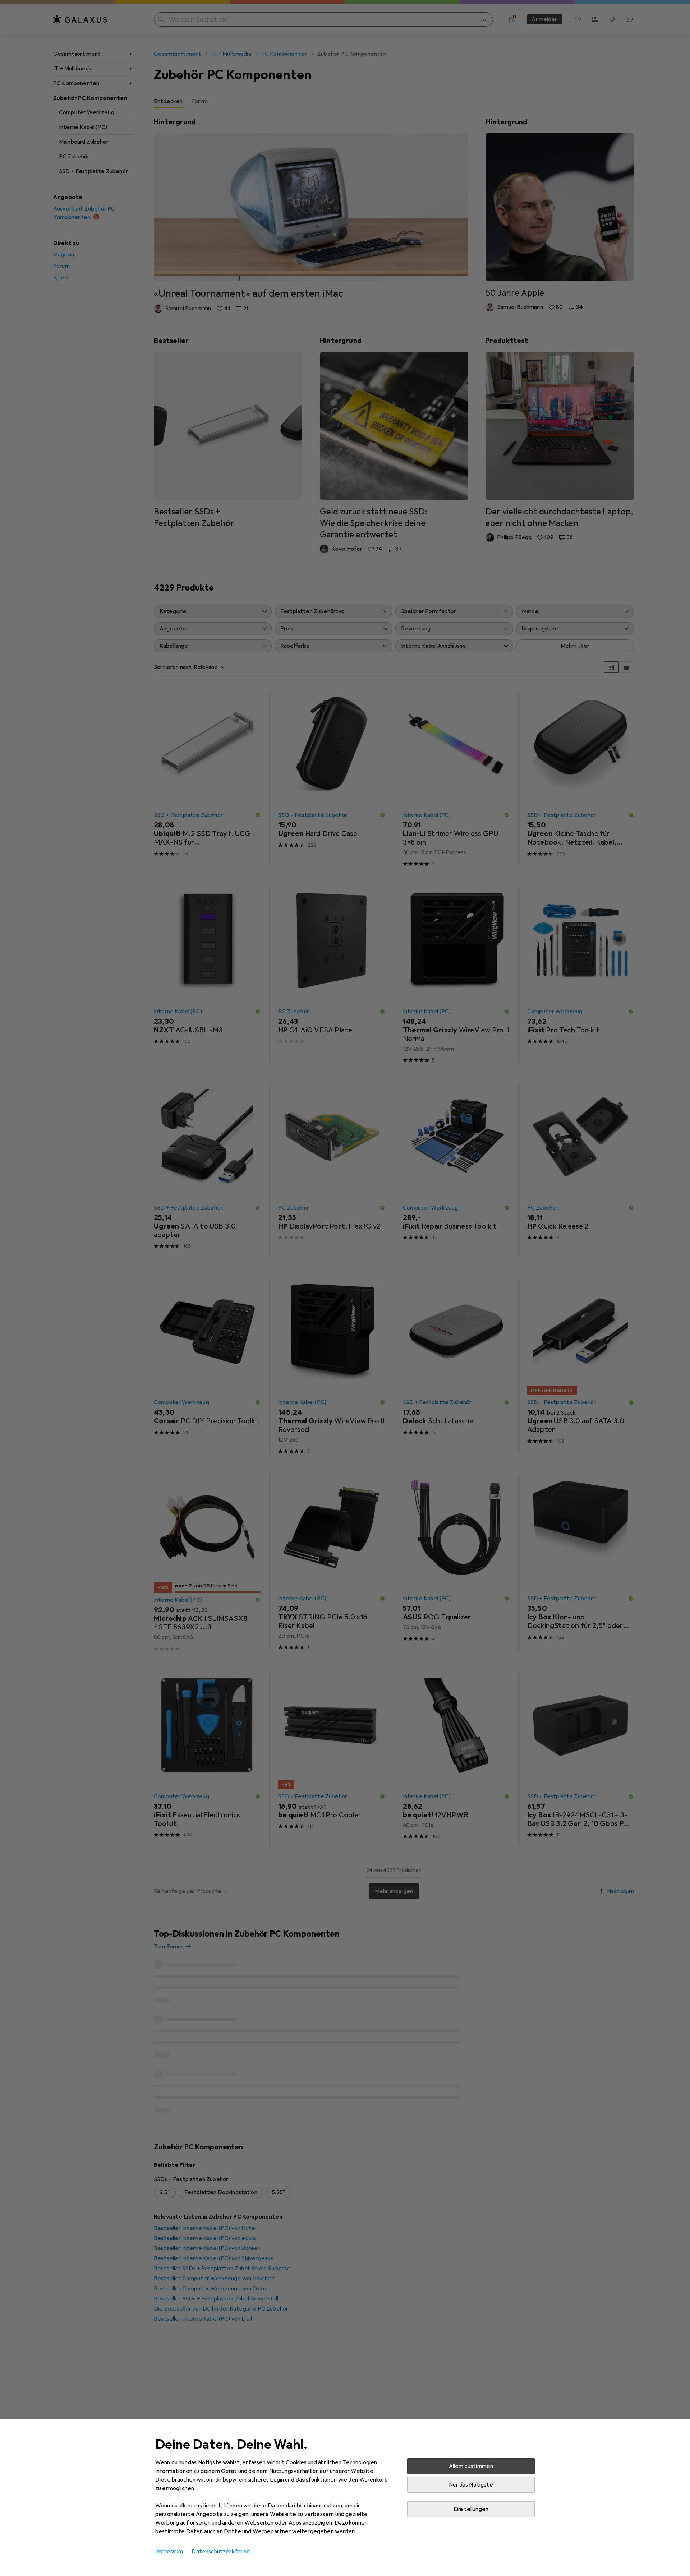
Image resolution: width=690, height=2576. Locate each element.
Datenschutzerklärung (221, 2552)
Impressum (169, 2552)
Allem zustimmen (471, 2466)
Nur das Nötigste (471, 2485)
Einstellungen (471, 2509)
